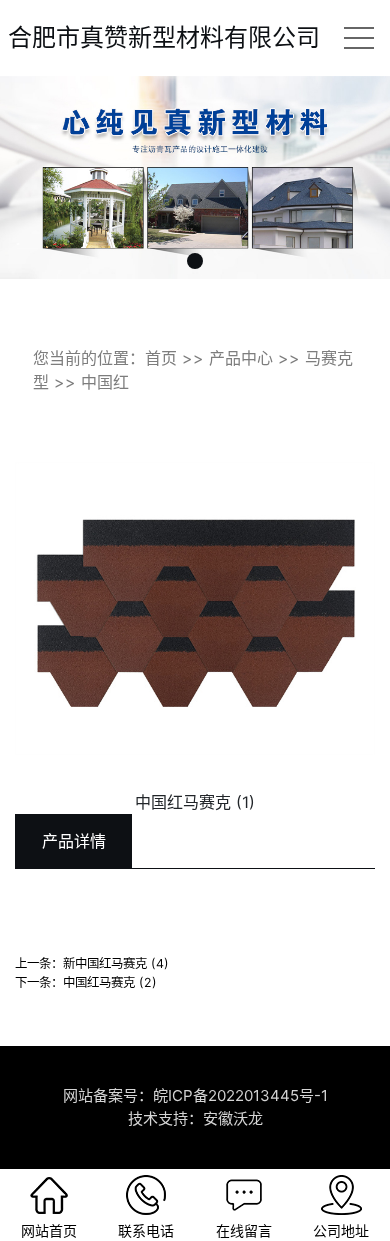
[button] (195, 261)
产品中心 (241, 358)
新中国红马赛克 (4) (116, 963)
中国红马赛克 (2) (110, 982)
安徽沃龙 (233, 1118)
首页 (161, 358)
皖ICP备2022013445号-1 (240, 1095)
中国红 (105, 382)
